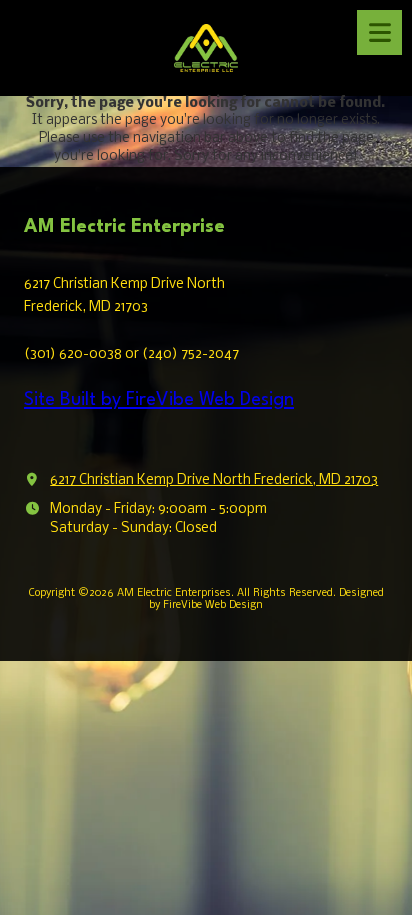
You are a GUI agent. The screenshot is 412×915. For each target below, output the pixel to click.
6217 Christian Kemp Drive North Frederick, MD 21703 (214, 480)
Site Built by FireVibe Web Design (159, 400)
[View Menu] (379, 32)
